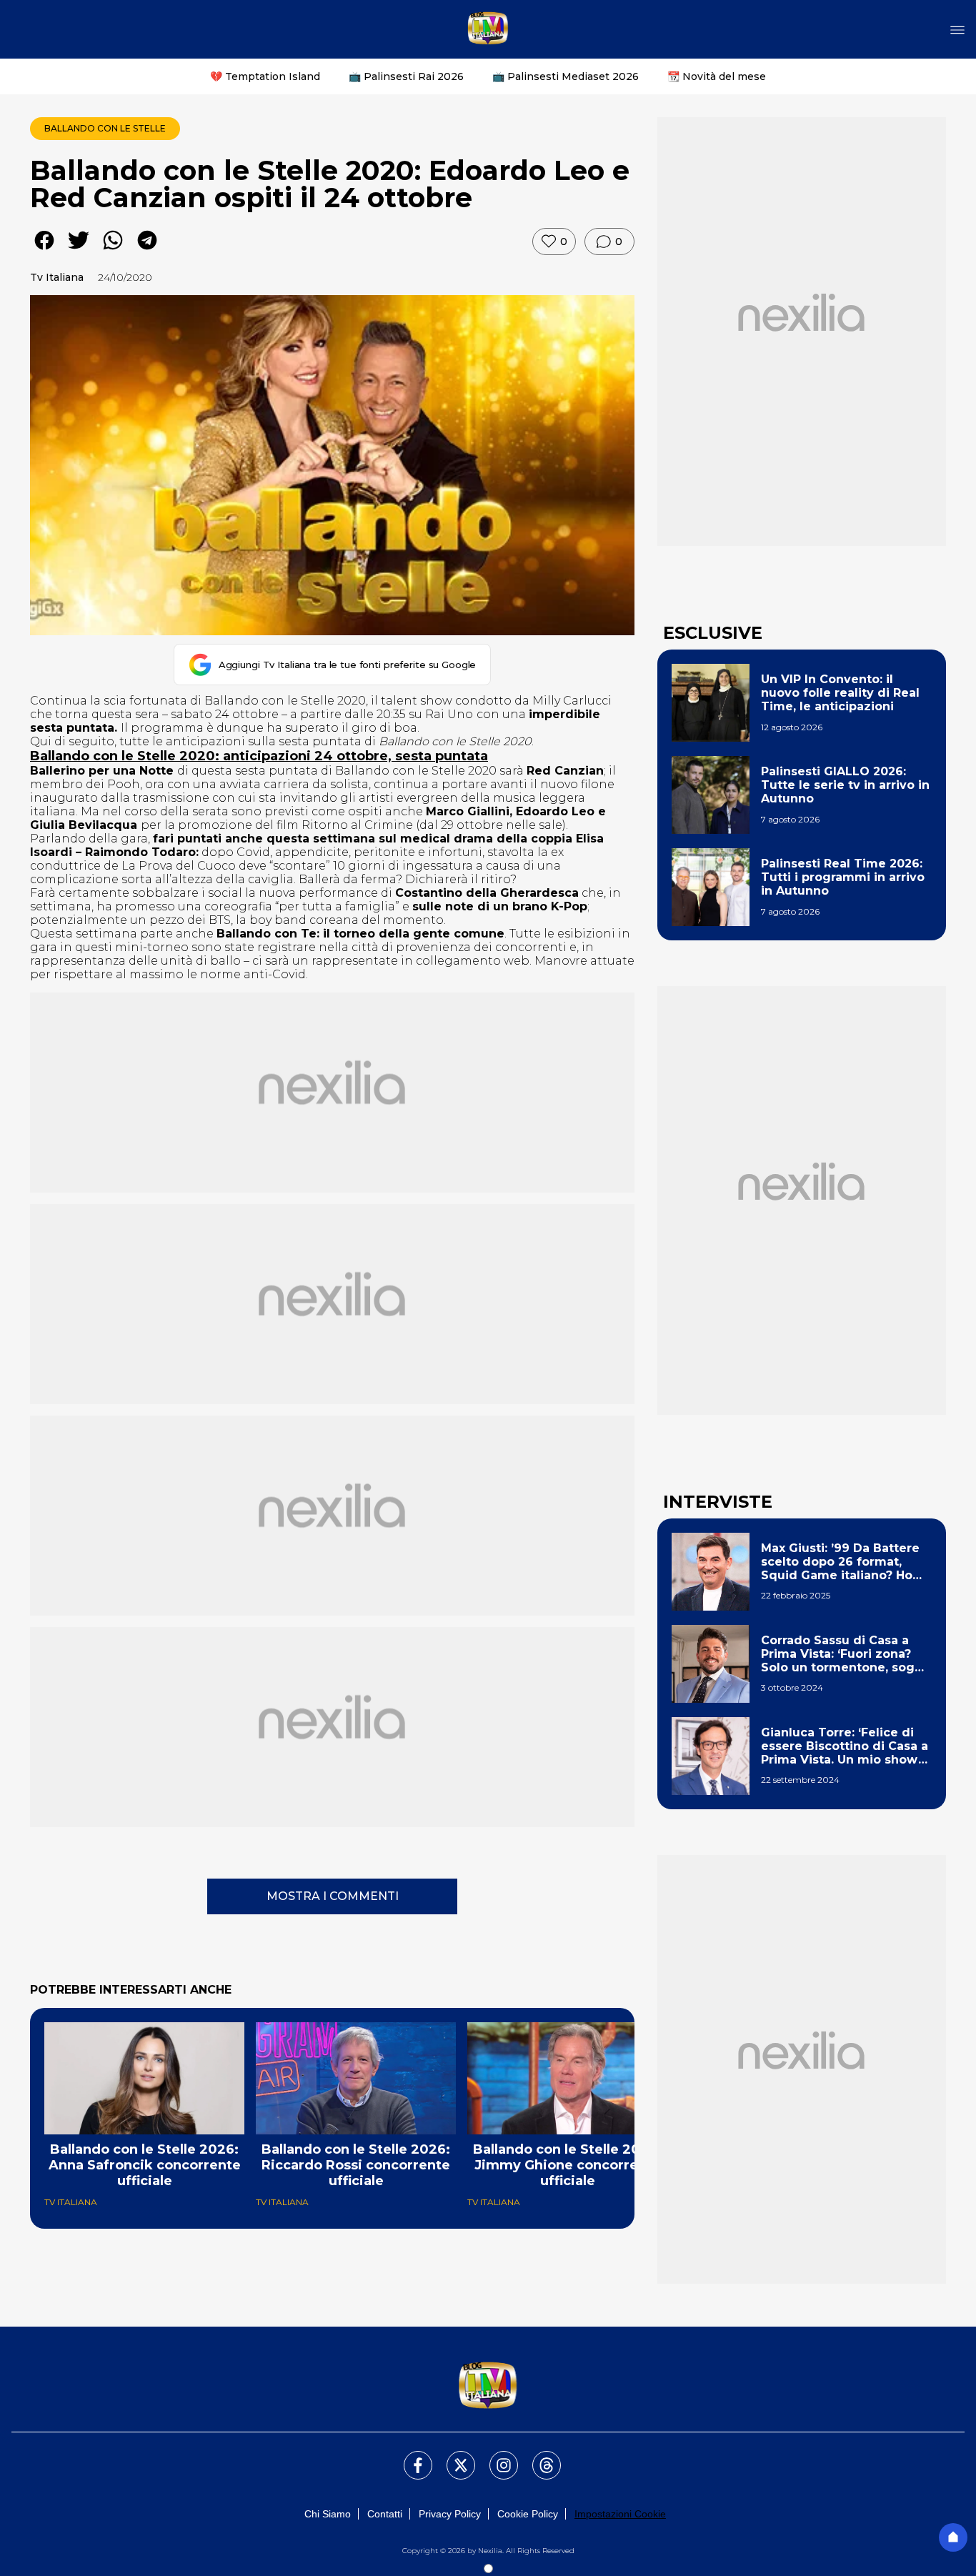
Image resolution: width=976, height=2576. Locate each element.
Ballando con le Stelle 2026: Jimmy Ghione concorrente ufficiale (567, 2165)
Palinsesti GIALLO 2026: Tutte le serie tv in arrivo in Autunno (845, 785)
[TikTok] (538, 2457)
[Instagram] (495, 2457)
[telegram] (147, 250)
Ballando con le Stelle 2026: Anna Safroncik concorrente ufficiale (145, 2165)
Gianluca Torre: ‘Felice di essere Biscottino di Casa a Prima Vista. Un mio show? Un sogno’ (845, 1746)
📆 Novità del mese (717, 76)
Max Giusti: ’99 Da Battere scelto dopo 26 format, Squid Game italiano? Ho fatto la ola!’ (840, 1562)
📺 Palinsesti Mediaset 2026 (566, 76)
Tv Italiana (57, 277)
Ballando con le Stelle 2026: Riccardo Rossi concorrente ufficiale (356, 2165)
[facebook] (44, 250)
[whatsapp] (113, 250)
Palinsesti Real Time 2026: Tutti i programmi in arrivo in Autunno (843, 877)
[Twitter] (452, 2457)
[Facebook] (409, 2457)
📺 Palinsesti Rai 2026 (406, 76)
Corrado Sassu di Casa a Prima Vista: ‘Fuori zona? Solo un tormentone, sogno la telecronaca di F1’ (846, 1654)
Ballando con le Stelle (105, 128)
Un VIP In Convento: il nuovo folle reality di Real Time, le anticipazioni (840, 693)
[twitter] (79, 250)
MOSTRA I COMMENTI (333, 1896)
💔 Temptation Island (265, 76)
